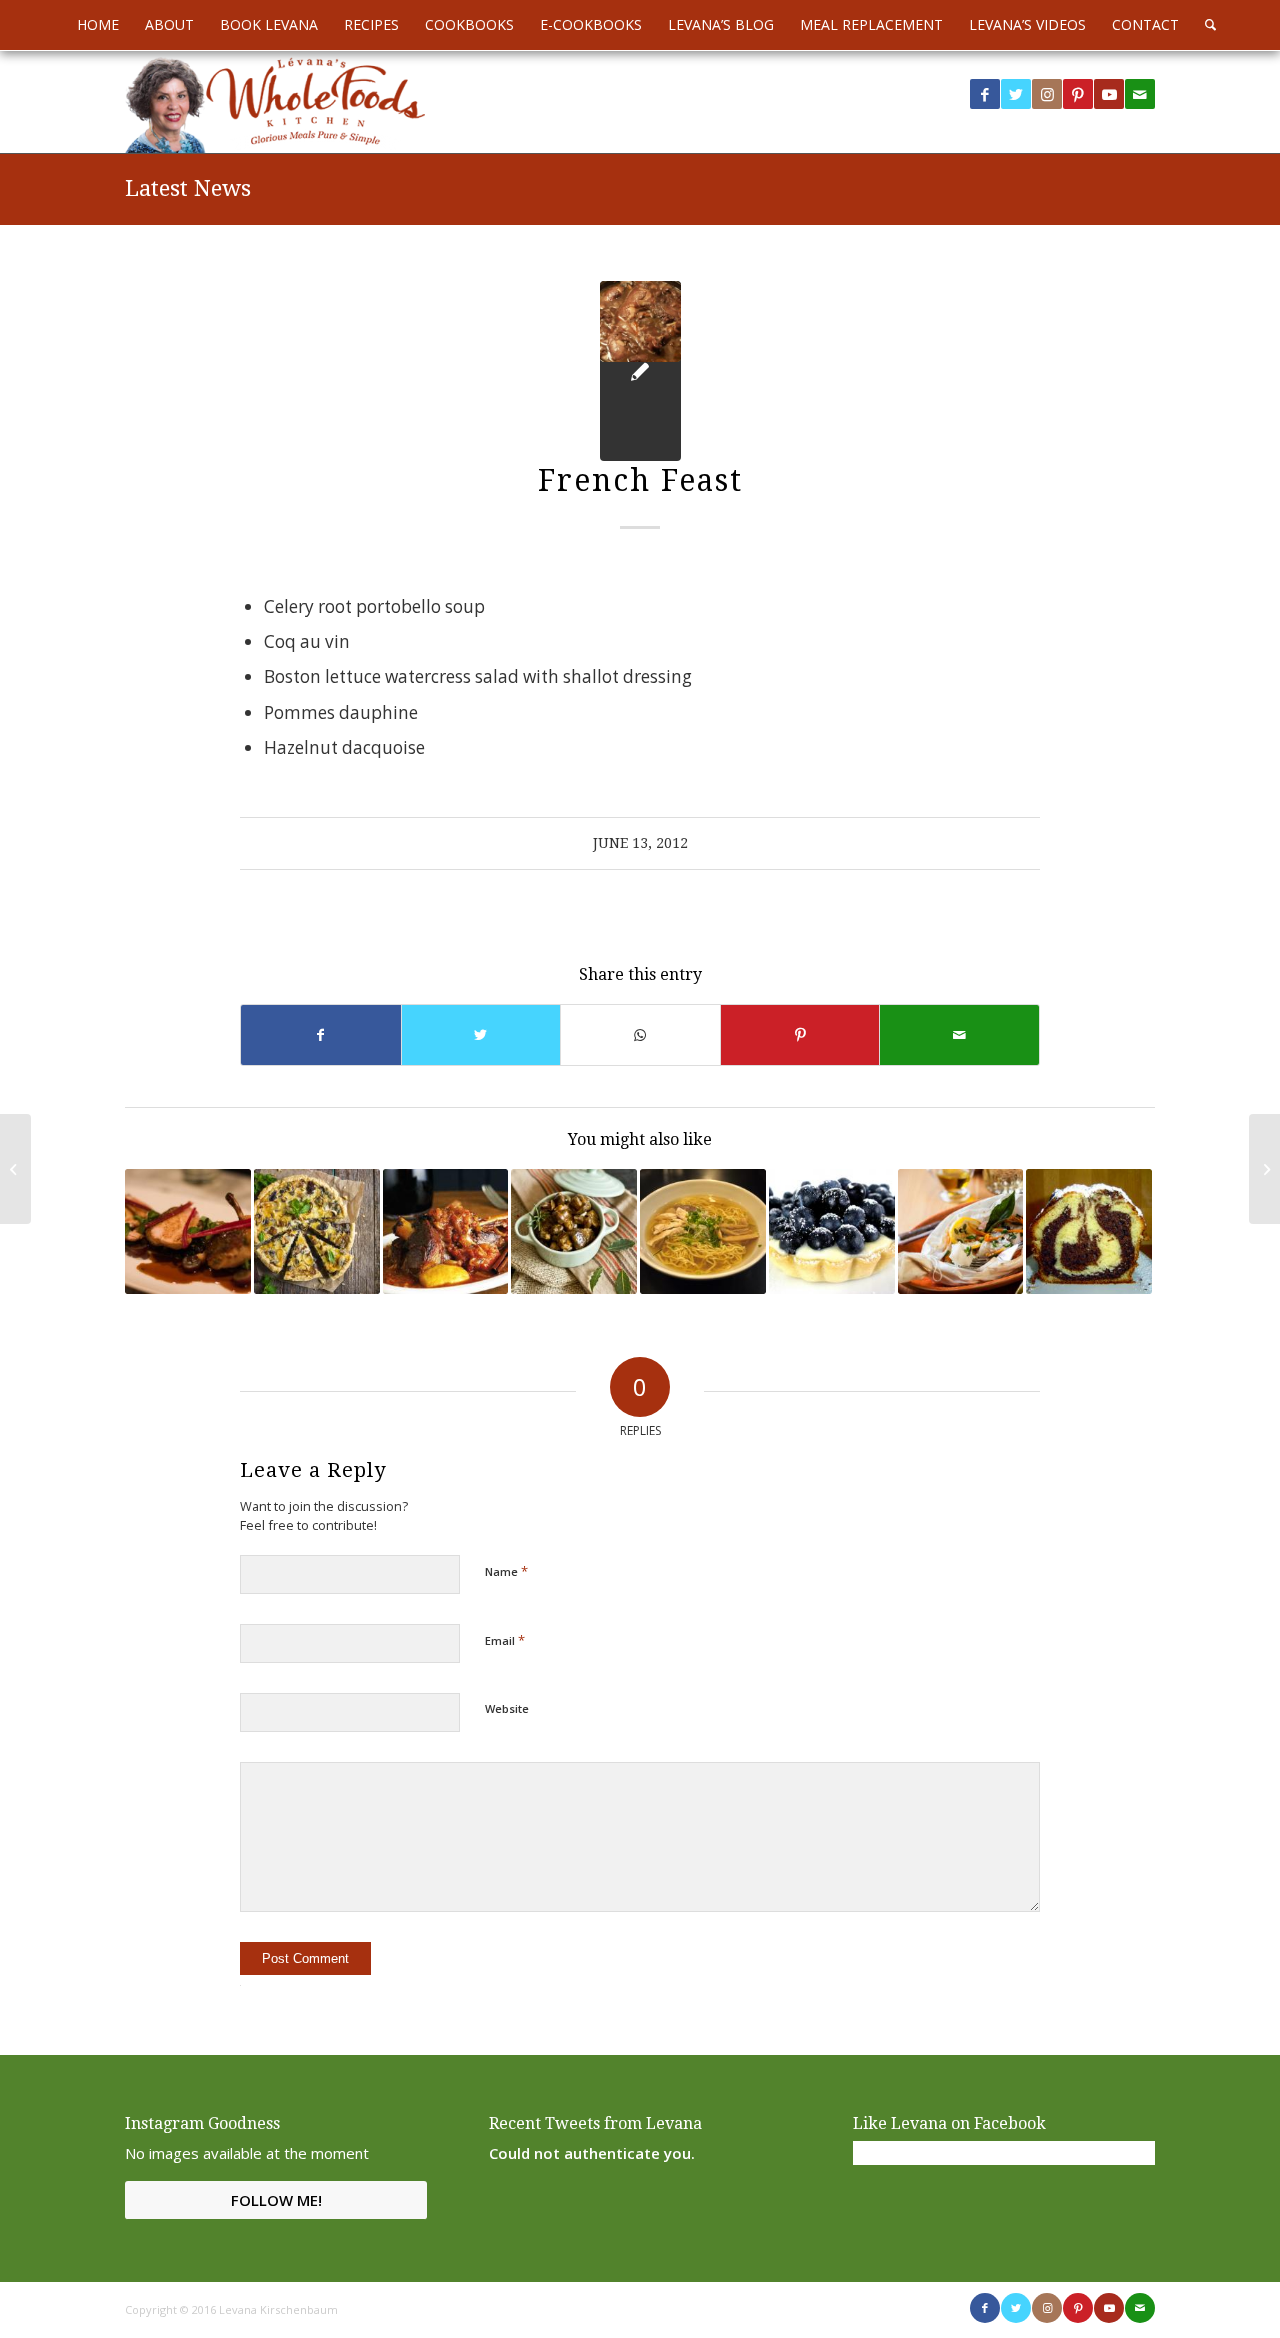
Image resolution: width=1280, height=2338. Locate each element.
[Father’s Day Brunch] (15, 1169)
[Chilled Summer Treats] (832, 1232)
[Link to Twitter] (1016, 94)
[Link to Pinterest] (1078, 94)
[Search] (1204, 25)
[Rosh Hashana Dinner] (574, 1232)
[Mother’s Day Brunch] (317, 1232)
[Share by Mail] (959, 1035)
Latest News (188, 188)
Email (505, 1640)
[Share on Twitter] (481, 1035)
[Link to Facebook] (985, 94)
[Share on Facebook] (321, 1035)
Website (507, 1708)
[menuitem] (98, 25)
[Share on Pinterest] (800, 1035)
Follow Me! (276, 2200)
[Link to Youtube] (1109, 94)
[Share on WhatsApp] (640, 1035)
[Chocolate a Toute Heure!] (1089, 1232)
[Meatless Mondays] (961, 1232)
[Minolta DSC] (640, 371)
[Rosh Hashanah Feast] (446, 1232)
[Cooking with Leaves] (188, 1232)
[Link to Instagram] (1047, 94)
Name (506, 1571)
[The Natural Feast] (703, 1232)
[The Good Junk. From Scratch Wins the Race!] (1264, 1169)
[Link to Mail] (1140, 94)
